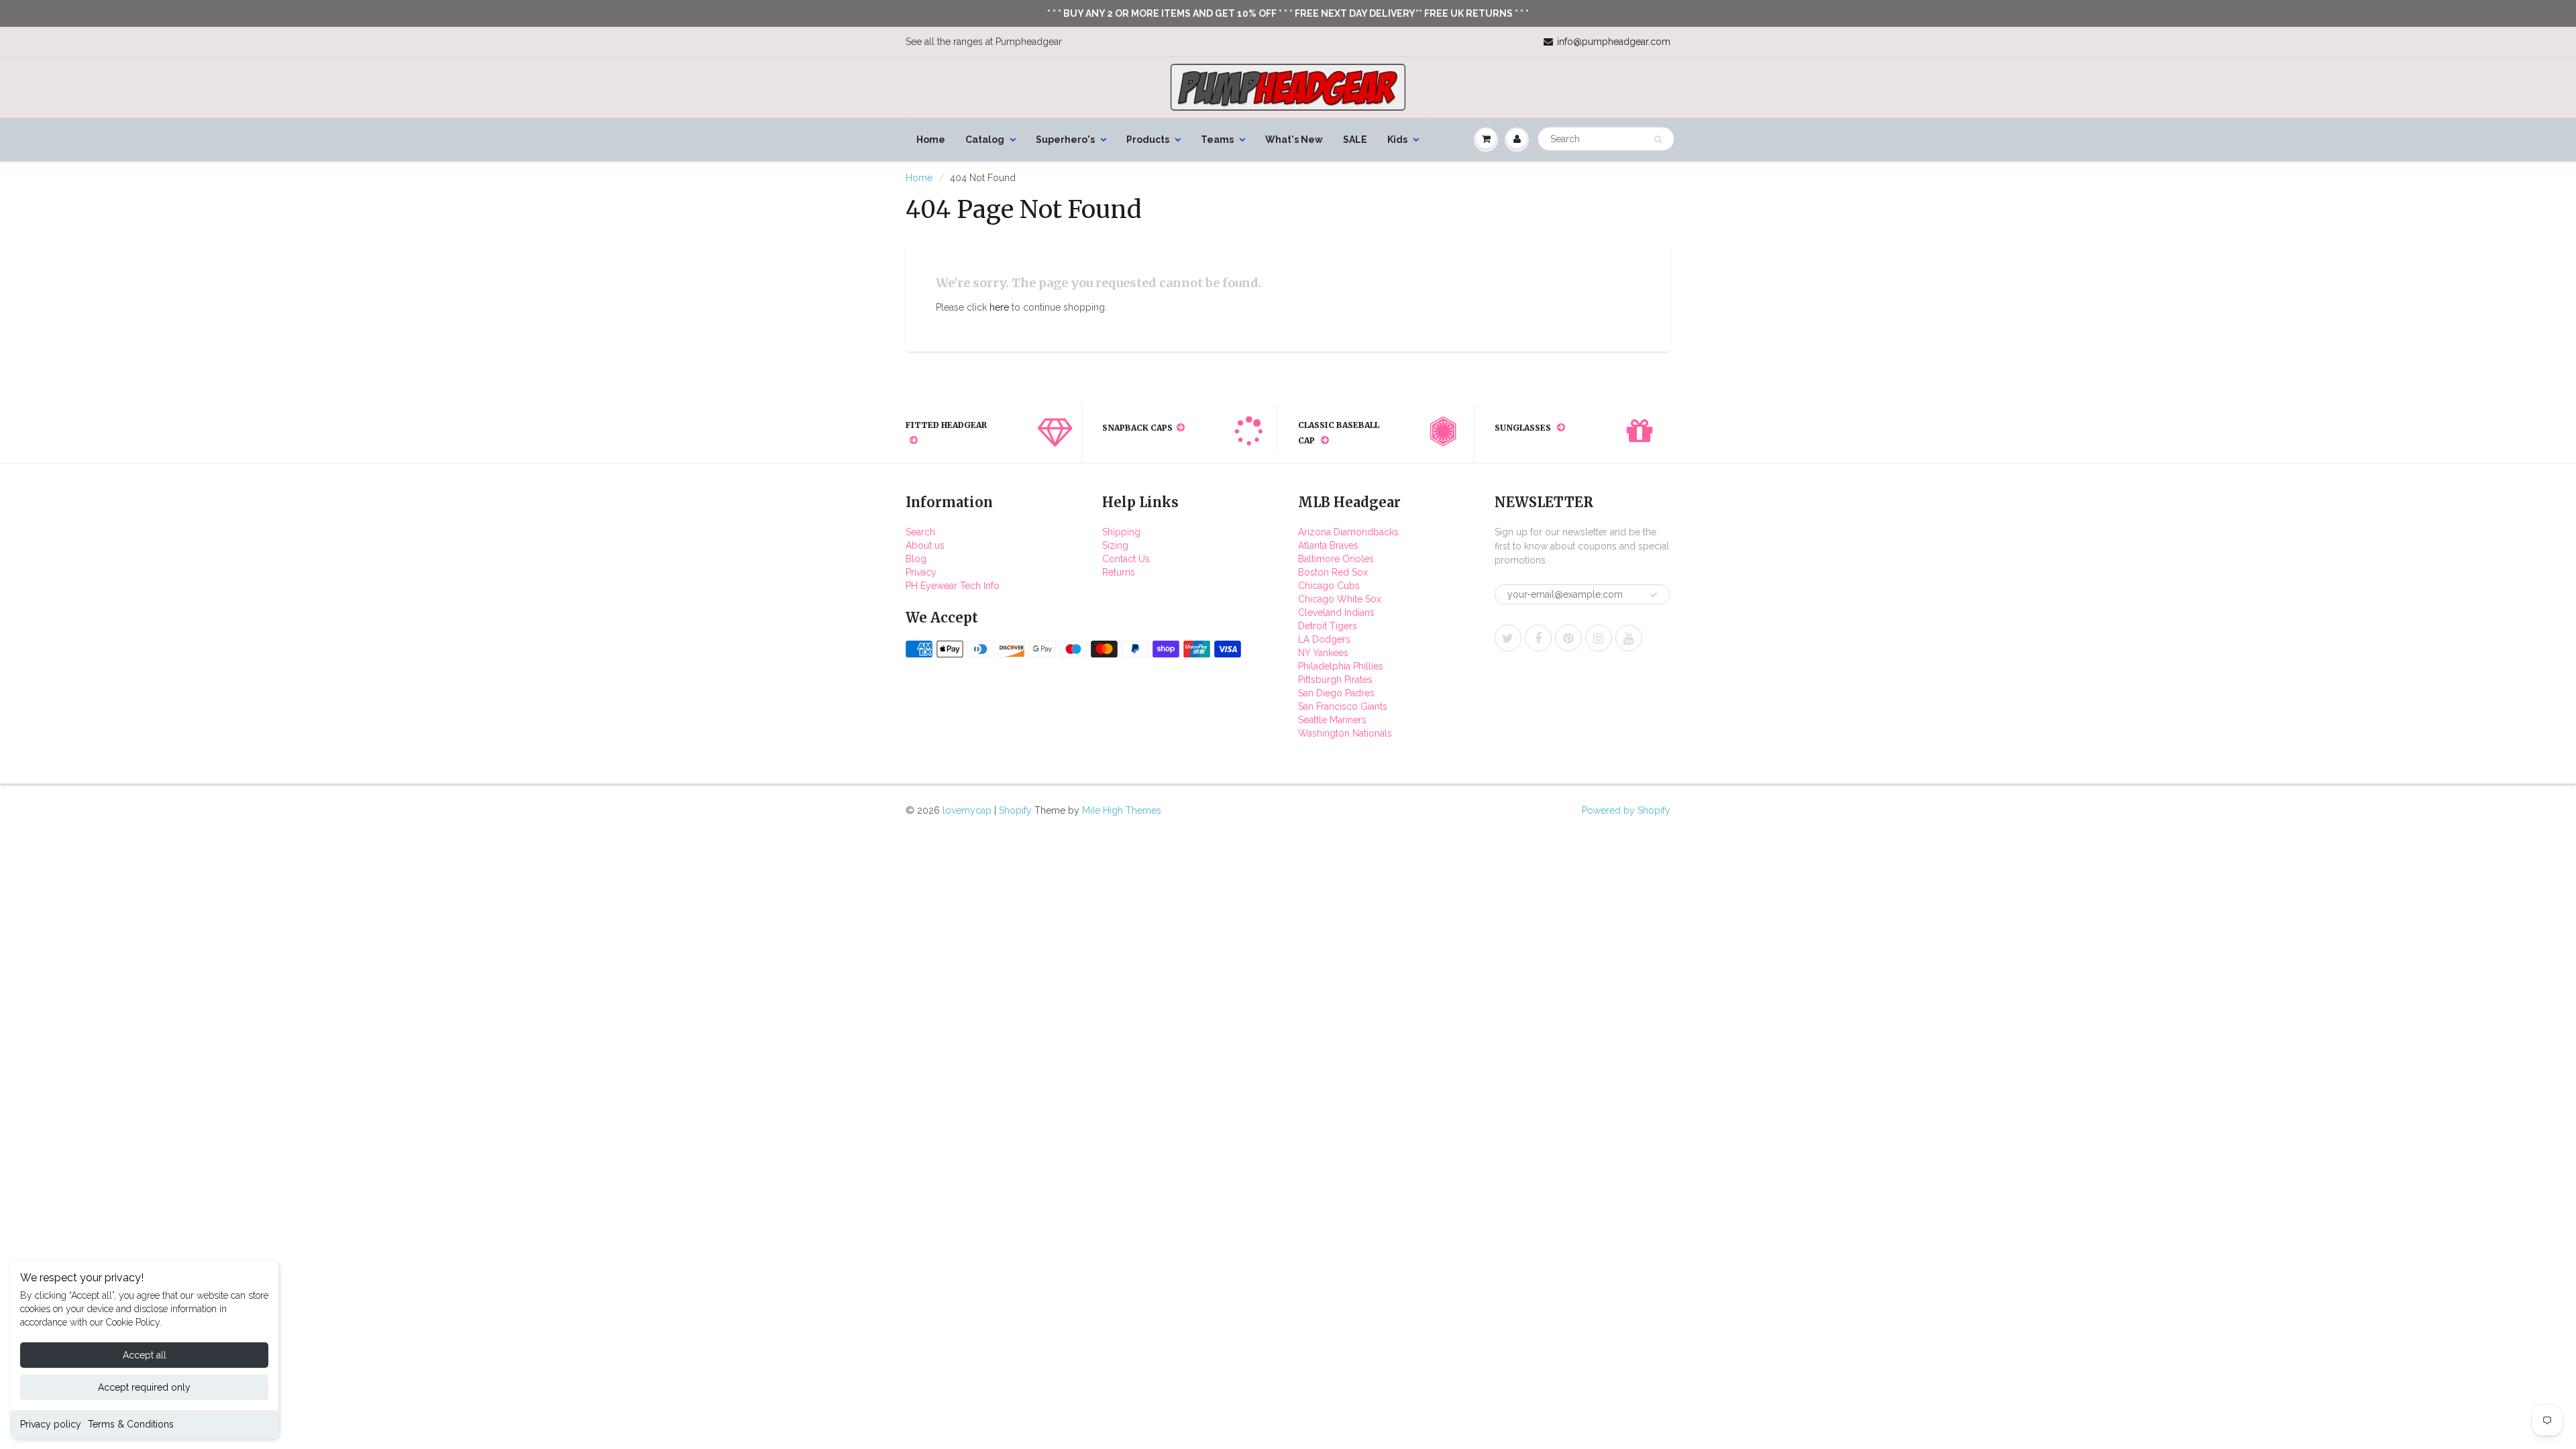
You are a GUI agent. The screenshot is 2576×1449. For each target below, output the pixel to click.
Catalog (985, 140)
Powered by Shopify (1626, 810)
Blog (916, 559)
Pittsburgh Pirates (1335, 680)
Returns (1119, 572)
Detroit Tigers (1328, 626)
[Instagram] (1599, 638)
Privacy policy (51, 1424)
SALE (1355, 140)
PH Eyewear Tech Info (953, 586)
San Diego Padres (1336, 693)
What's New (1294, 140)
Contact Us (1126, 559)
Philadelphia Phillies (1341, 666)
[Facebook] (1538, 638)
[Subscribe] (1654, 595)
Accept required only (144, 1387)
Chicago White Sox (1340, 599)
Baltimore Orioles (1336, 559)
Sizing (1115, 545)
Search (920, 532)
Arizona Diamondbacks (1348, 532)
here (999, 307)
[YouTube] (1629, 638)
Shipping (1121, 532)
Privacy (921, 572)
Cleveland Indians (1336, 612)
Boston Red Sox (1333, 572)
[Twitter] (1508, 638)
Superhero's (1065, 140)
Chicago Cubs (1329, 586)
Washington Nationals (1345, 733)
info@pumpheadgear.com (1614, 42)
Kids (1397, 140)
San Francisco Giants (1343, 706)
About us (925, 545)
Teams (1217, 140)
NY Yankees (1323, 653)
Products (1148, 140)
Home (931, 140)
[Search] (1658, 140)
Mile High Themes (1122, 810)
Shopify (1015, 810)
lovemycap (967, 810)
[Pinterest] (1568, 638)
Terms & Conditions (131, 1424)
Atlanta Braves (1328, 545)
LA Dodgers (1324, 639)
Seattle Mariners (1332, 720)
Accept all (145, 1355)
